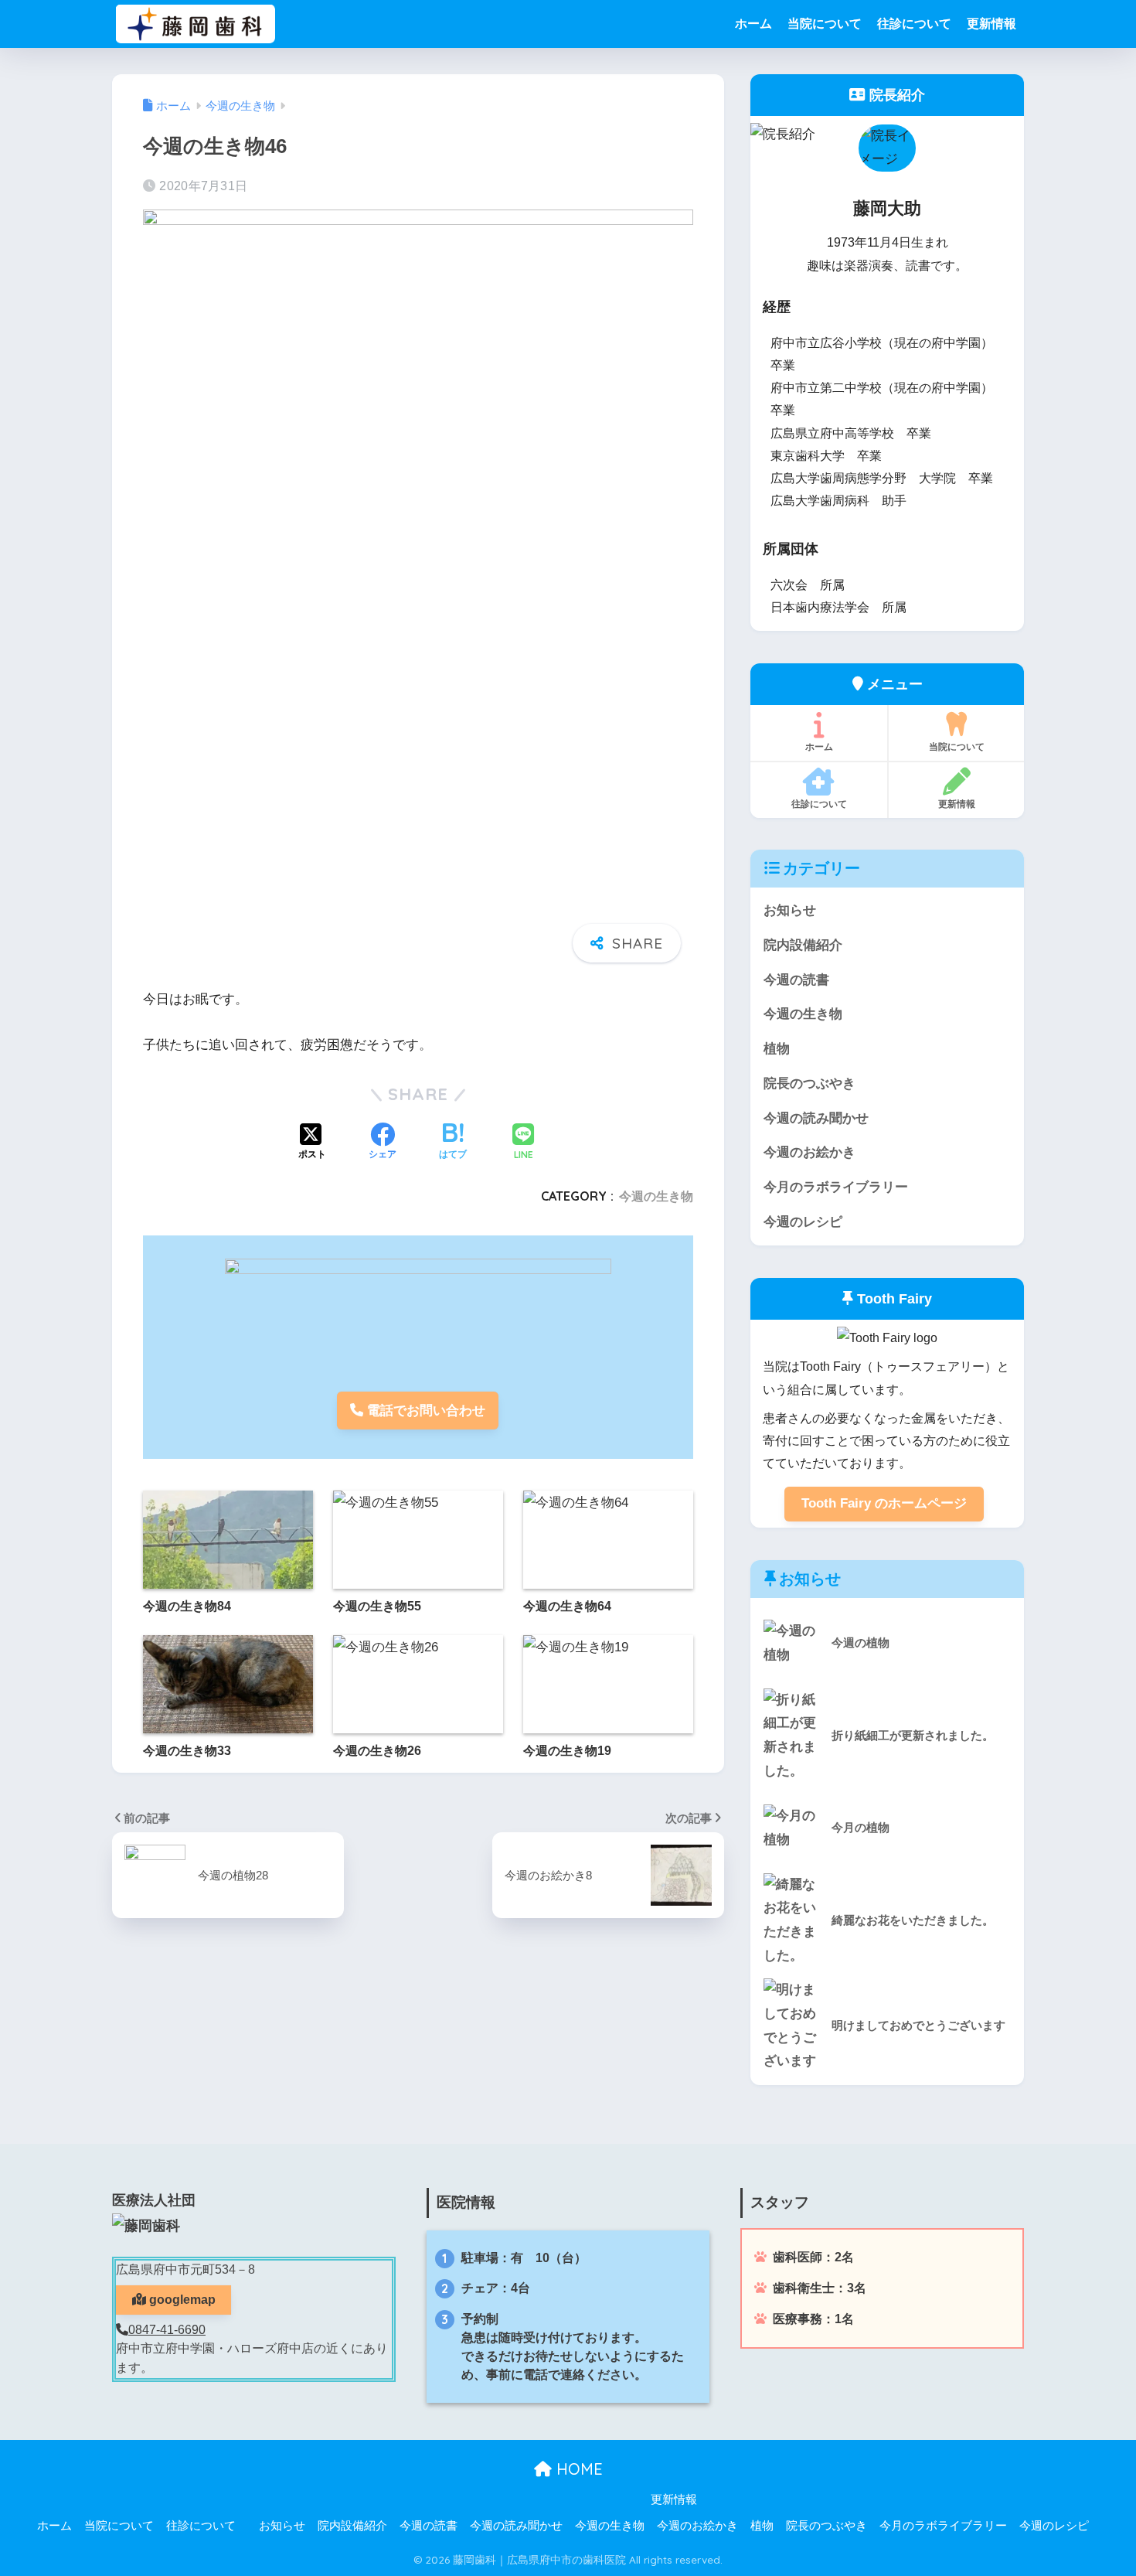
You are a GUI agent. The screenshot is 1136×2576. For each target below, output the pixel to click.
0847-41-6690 (167, 2330)
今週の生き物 (656, 1196)
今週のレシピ (803, 1222)
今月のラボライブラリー (836, 1187)
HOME (577, 2469)
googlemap (181, 2300)
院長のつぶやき (809, 1084)
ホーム (753, 24)
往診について (914, 24)
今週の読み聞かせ (816, 1118)
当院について (825, 24)
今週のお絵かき (809, 1152)
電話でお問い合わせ (424, 1411)
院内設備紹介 (803, 945)
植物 (777, 1049)
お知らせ (790, 910)
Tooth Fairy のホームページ (884, 1503)
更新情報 (991, 24)
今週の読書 (796, 980)
